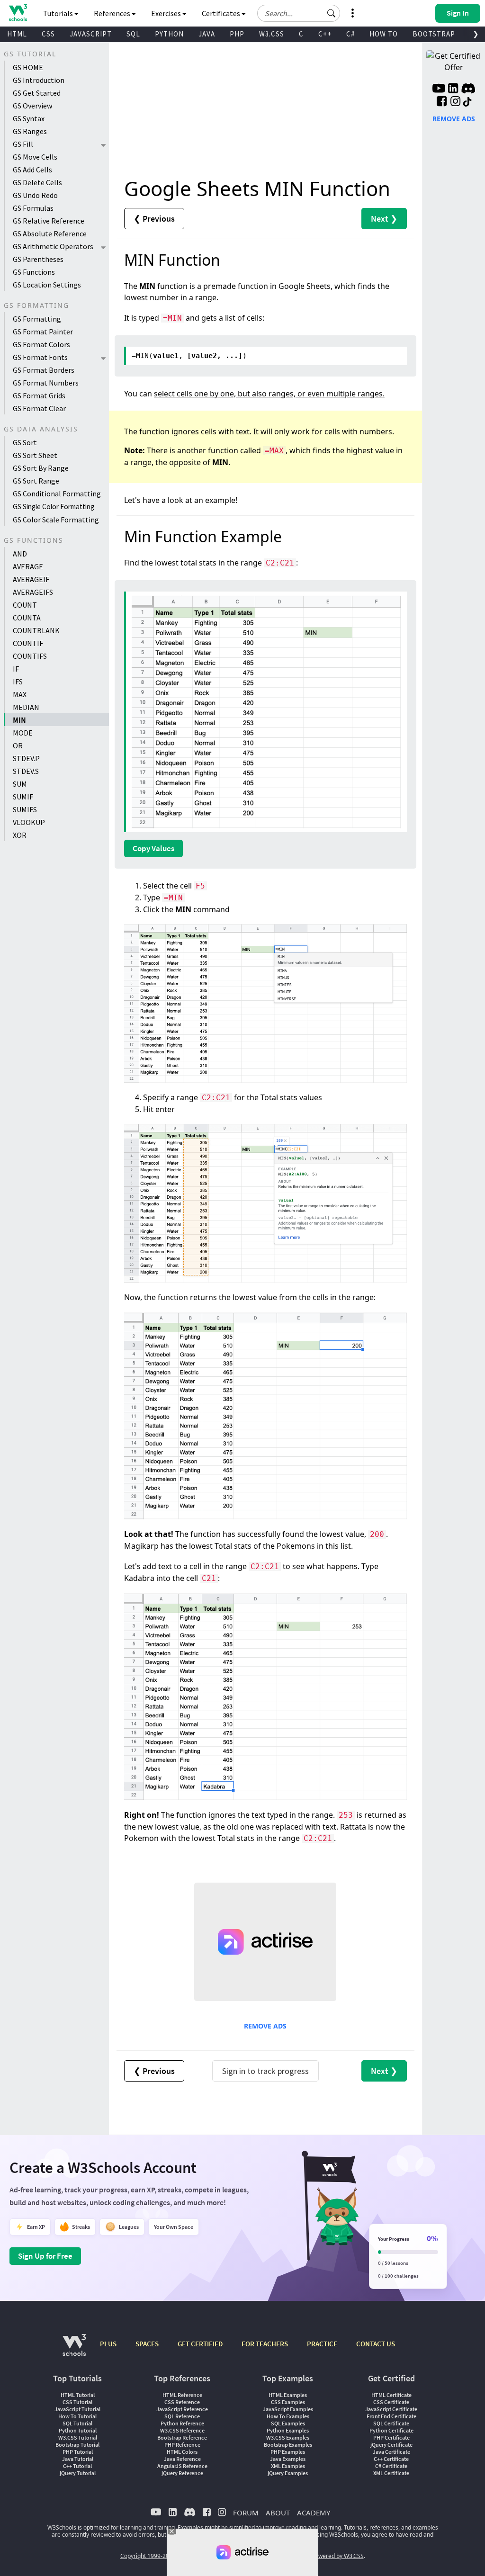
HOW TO (384, 34)
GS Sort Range (36, 481)
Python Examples (288, 2430)
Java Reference (182, 2459)
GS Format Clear (39, 408)
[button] (332, 13)
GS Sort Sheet (35, 455)
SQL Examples (288, 2423)
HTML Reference (182, 2395)
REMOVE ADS (265, 2026)
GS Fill (23, 144)
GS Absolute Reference (50, 233)
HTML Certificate (391, 2395)
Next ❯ (384, 219)
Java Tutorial (78, 2459)
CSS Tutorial (77, 2402)
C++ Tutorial (77, 2466)
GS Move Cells (35, 157)
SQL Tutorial (77, 2423)
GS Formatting (37, 319)
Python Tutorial (78, 2430)
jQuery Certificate (391, 2445)
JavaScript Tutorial (77, 2409)
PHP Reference (182, 2445)
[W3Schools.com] (74, 2350)
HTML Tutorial (78, 2395)
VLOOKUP (29, 822)
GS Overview (32, 106)
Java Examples (288, 2459)
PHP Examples (288, 2452)
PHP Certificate (391, 2437)
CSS (48, 34)
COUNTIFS (30, 656)
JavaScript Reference (182, 2409)
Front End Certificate (391, 2416)
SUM (20, 784)
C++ (325, 34)
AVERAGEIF (31, 579)
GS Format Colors (41, 344)
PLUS (108, 2344)
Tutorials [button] (59, 13)
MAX (20, 694)
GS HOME (28, 67)
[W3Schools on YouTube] (439, 90)
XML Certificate (391, 2473)
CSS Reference (182, 2402)
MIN (19, 720)
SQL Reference (182, 2416)
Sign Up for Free (45, 2256)
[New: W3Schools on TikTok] (467, 102)
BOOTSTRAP (434, 34)
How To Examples (288, 2416)
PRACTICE (322, 2344)
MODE (23, 733)
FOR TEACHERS (265, 2344)
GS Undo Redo (35, 195)
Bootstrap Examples (288, 2445)
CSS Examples (288, 2402)
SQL (133, 34)
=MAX (274, 451)
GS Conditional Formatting (57, 494)
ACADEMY (314, 2513)
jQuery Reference (182, 2473)
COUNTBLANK (36, 630)
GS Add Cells (32, 170)
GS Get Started (37, 93)
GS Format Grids (39, 395)
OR (18, 745)
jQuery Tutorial (78, 2473)
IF (16, 669)
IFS (18, 682)
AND (20, 554)
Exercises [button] (167, 13)
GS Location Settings (47, 285)
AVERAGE (28, 566)
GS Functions (34, 272)
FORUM (246, 2513)
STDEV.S (26, 771)
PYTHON (169, 34)
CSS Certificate (391, 2402)
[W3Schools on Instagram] (455, 102)
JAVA (207, 34)
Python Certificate (391, 2430)
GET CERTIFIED (200, 2344)
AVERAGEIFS (33, 592)
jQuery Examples (288, 2473)
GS (54, 506)
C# (350, 34)
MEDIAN (26, 707)
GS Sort (25, 442)
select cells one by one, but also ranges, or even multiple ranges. (269, 394)
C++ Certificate (391, 2459)
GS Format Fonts (40, 357)
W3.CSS (272, 34)
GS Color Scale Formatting (56, 520)
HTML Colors (182, 2452)
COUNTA (27, 618)
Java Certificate (391, 2452)
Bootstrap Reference (182, 2437)
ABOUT (278, 2513)
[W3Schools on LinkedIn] (453, 90)
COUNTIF (28, 643)
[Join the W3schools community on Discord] (468, 90)
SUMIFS (25, 809)
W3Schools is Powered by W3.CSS (320, 2556)
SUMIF (23, 797)
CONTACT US (376, 2344)
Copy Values (153, 848)
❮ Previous (154, 219)
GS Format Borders (44, 370)
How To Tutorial (77, 2416)
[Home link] (18, 13)
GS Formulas (33, 208)
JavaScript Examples (288, 2409)
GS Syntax (29, 118)
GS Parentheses (38, 259)
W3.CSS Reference (182, 2430)
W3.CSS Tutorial (78, 2437)
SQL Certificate (391, 2423)
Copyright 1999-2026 (148, 2556)
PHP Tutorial (78, 2452)
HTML (17, 34)
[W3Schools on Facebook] (442, 102)
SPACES (147, 2344)
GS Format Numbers (46, 383)
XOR (20, 835)
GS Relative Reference (49, 221)
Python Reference (182, 2423)
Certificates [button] (222, 13)
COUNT (25, 605)
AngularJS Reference (182, 2466)
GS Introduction (39, 80)
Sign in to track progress (265, 2071)
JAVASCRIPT (91, 34)
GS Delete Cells (37, 182)
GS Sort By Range (41, 468)
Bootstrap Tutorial (77, 2445)
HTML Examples (288, 2395)
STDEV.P (26, 758)
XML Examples (288, 2466)
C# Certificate (391, 2466)
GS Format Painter (43, 332)
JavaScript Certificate (391, 2409)
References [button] (113, 13)
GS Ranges (30, 131)
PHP (237, 34)
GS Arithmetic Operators (53, 246)
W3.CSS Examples (288, 2437)
